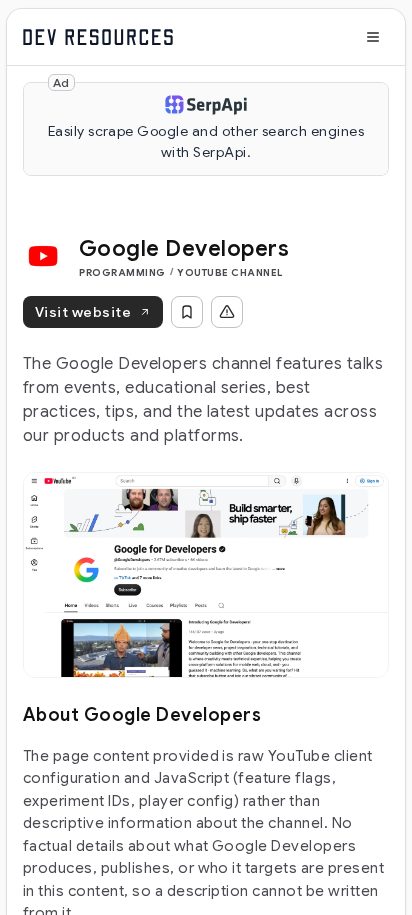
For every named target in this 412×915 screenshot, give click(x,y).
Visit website (83, 312)
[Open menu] (373, 37)
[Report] (227, 312)
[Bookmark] (187, 312)
